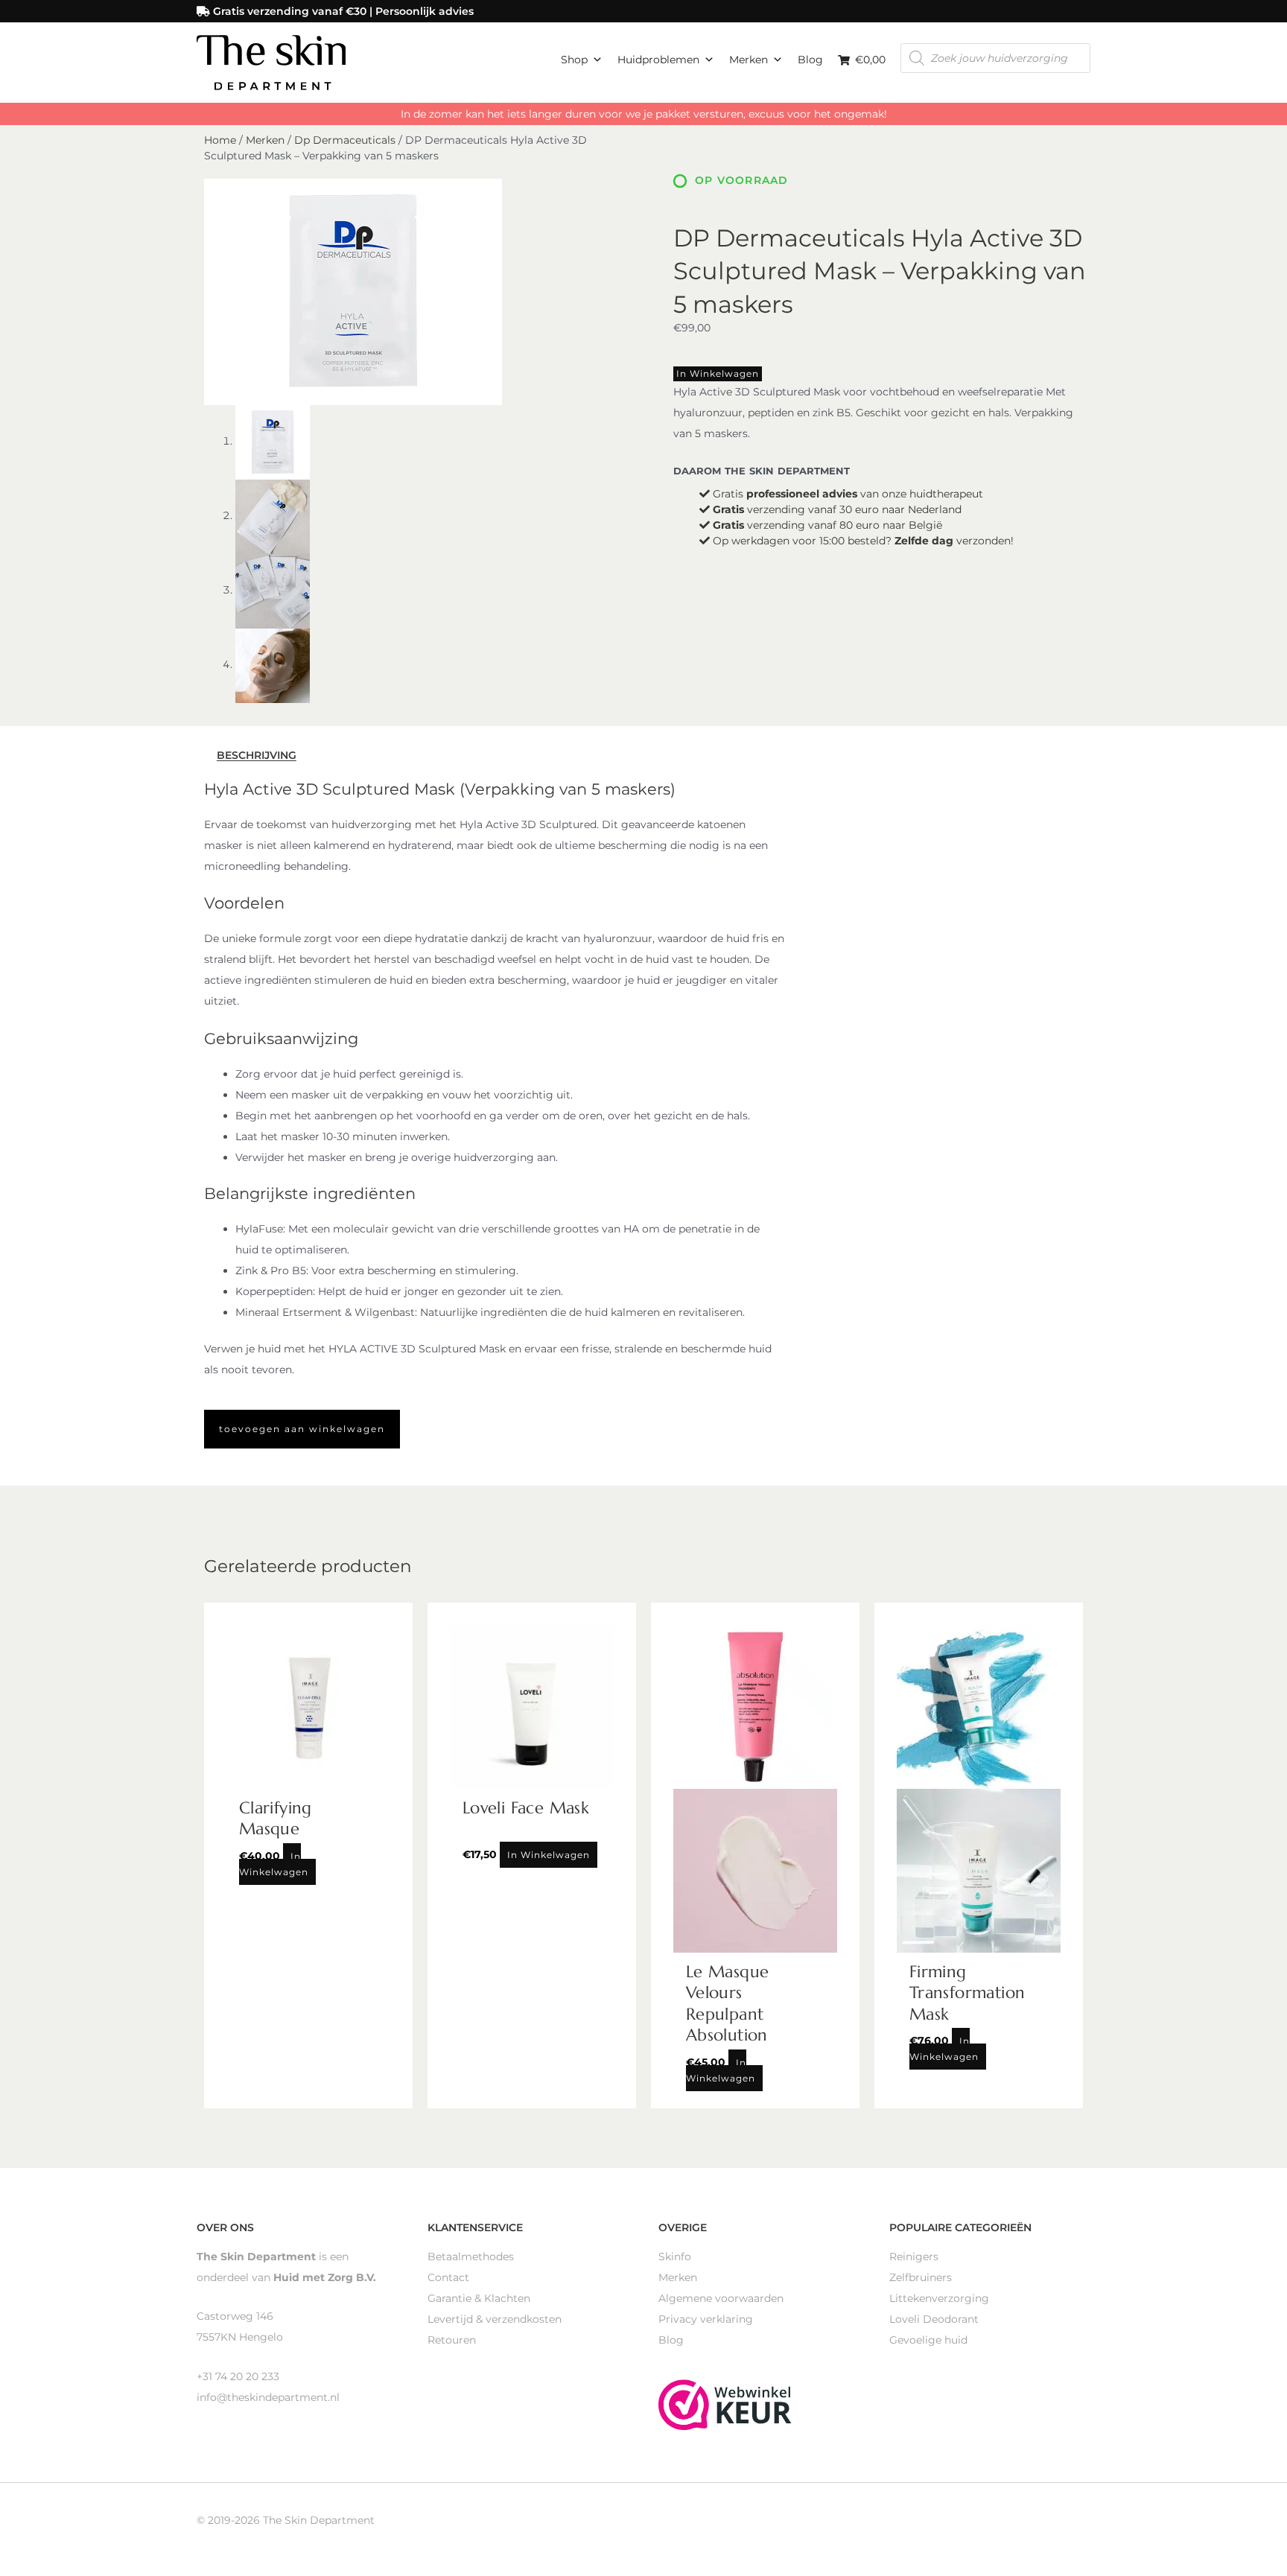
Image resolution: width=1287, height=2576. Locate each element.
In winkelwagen (718, 373)
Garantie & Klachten (479, 2298)
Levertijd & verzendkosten (495, 2319)
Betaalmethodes (471, 2257)
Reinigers (914, 2257)
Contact (448, 2277)
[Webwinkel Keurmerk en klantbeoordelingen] (725, 2404)
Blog (810, 60)
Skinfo (675, 2257)
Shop (574, 60)
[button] (302, 1429)
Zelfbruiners (921, 2277)
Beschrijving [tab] (257, 756)
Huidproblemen (658, 60)
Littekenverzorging (939, 2298)
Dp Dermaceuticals (345, 140)
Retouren (452, 2340)
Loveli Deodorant (934, 2319)
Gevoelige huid (928, 2340)
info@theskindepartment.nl (268, 2397)
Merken (749, 60)
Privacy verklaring (706, 2319)
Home (220, 140)
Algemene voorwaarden (721, 2298)
